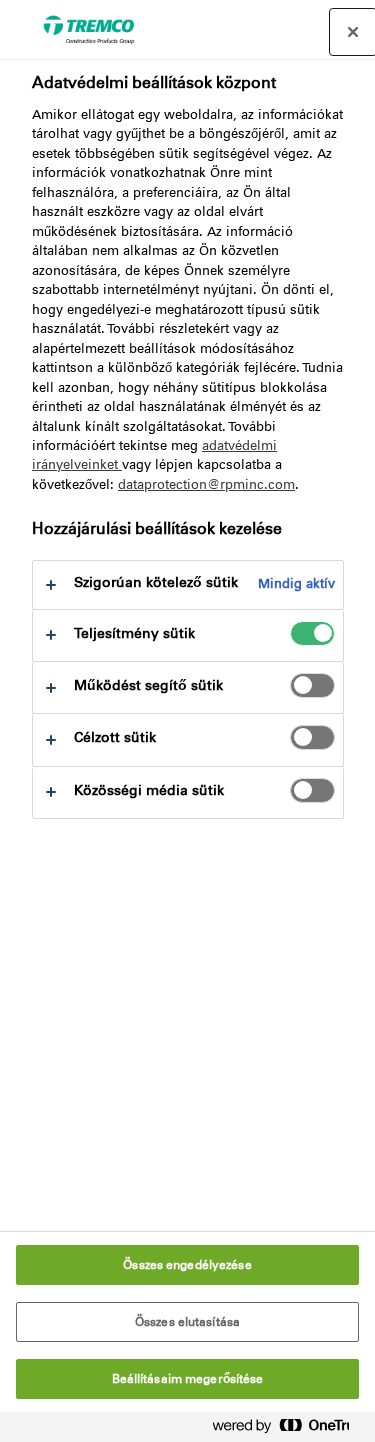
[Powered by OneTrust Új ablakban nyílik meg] (289, 1429)
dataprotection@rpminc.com (206, 484)
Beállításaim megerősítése (188, 1379)
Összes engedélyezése (187, 1265)
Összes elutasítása (187, 1322)
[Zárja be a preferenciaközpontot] (353, 32)
